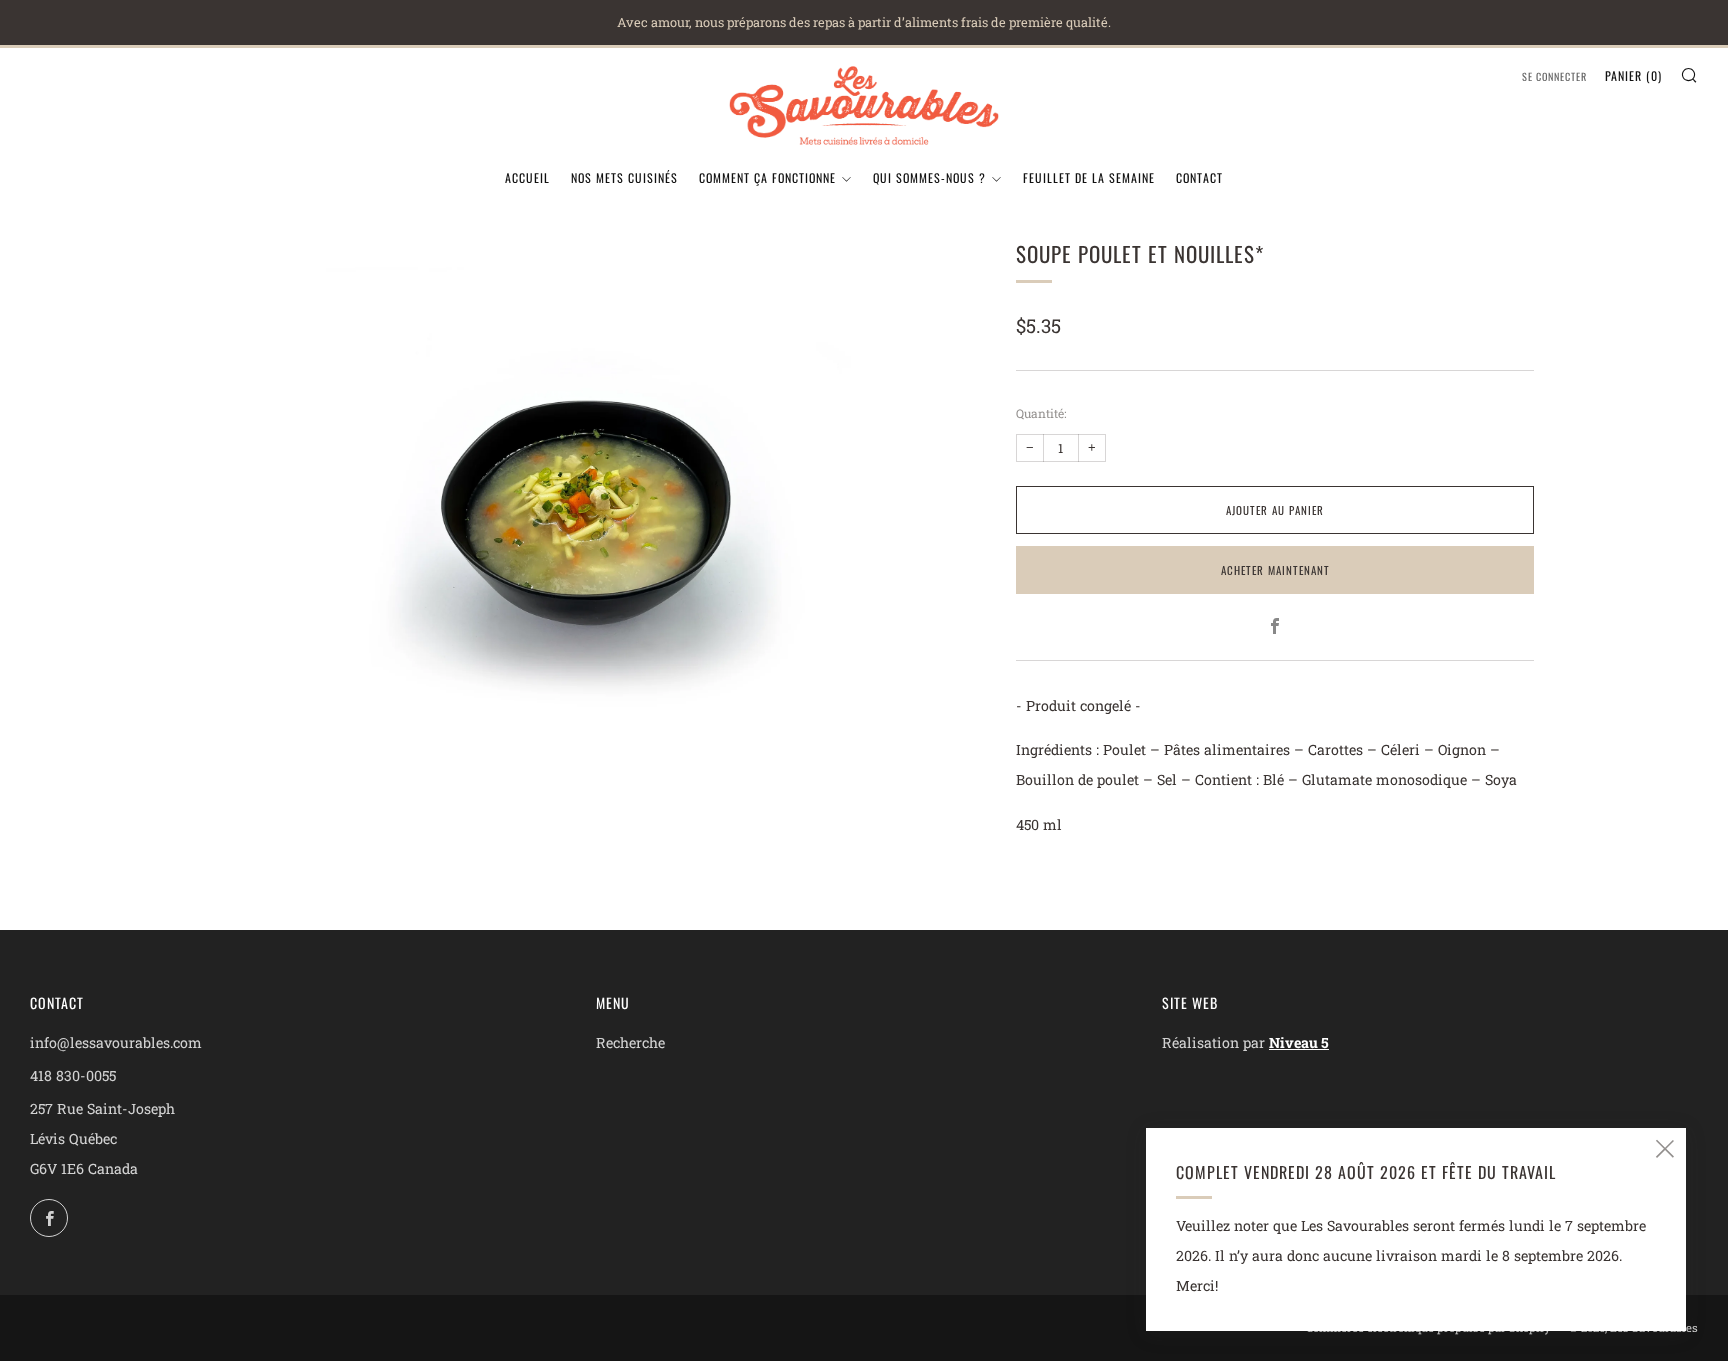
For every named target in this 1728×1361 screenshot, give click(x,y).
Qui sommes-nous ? (929, 177)
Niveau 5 (1299, 1042)
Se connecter (1554, 76)
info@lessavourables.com (116, 1042)
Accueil (527, 177)
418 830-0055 (73, 1075)
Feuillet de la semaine (1089, 177)
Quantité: (1041, 413)
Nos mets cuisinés (624, 177)
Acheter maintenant (1275, 570)
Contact (1199, 177)
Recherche (630, 1042)
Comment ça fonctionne (767, 177)
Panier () (1633, 75)
